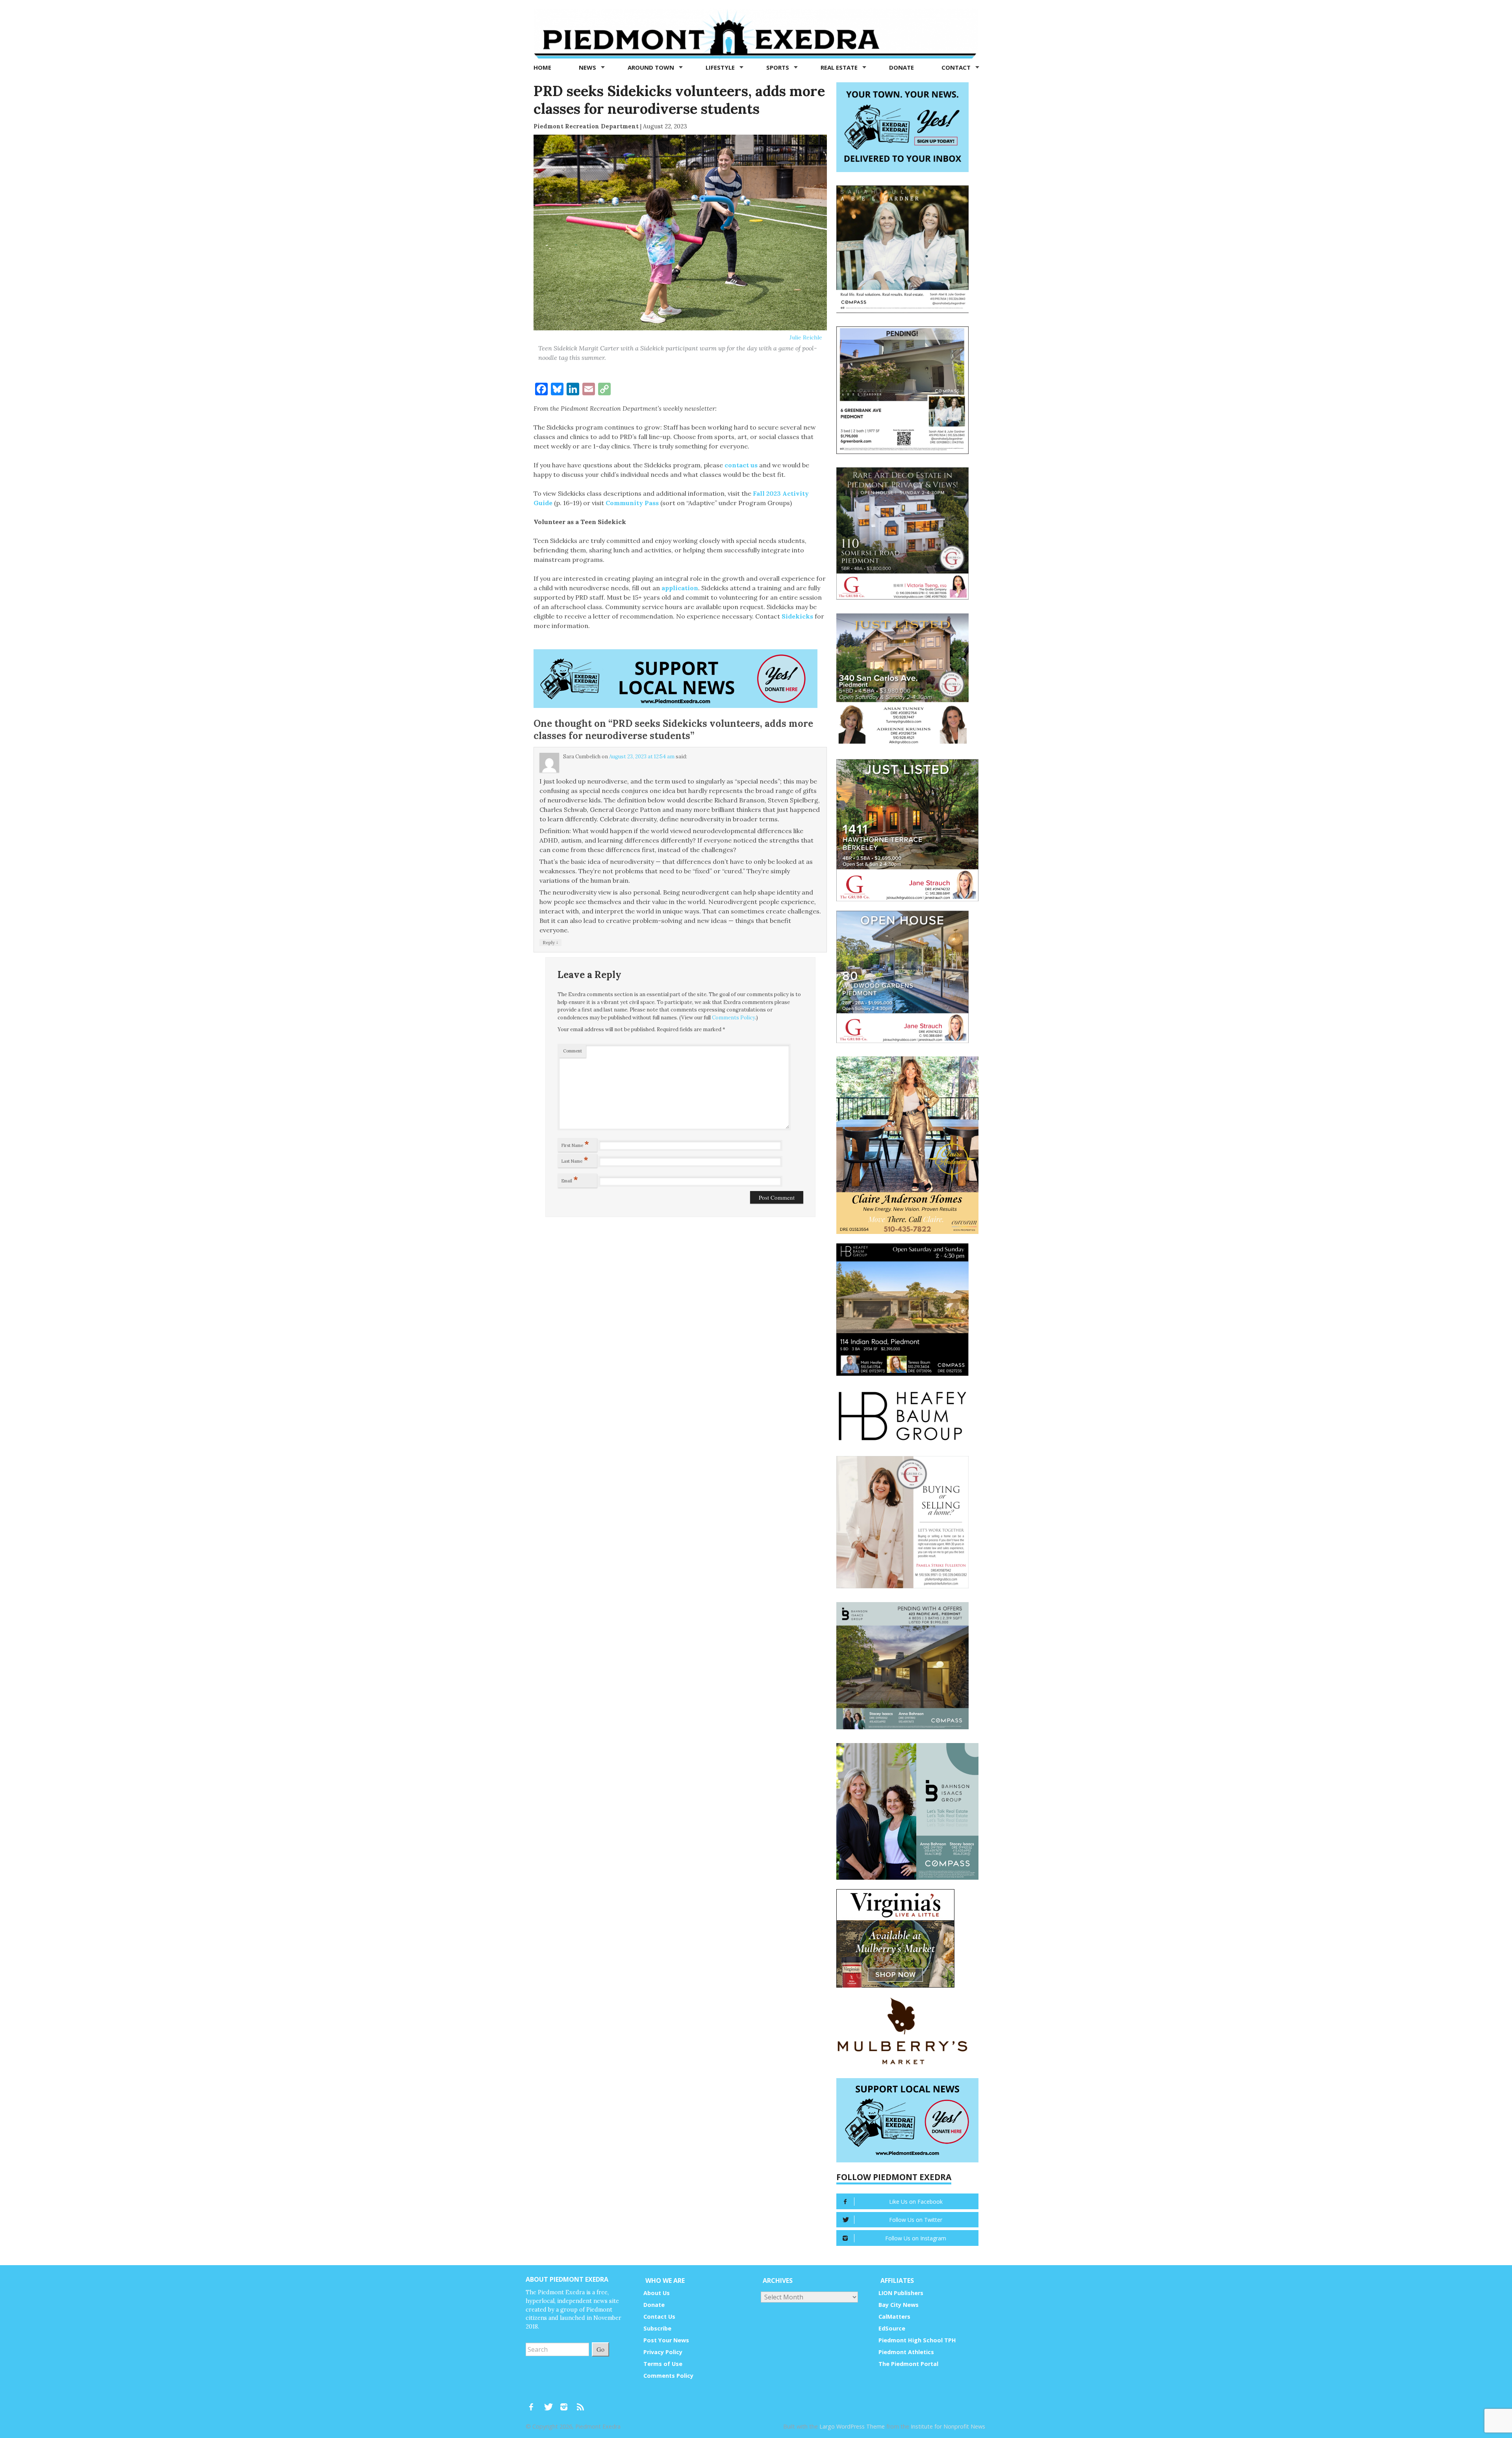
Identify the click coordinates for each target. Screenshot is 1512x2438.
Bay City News (899, 2305)
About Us (657, 2293)
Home (542, 67)
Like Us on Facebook (916, 2202)
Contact (957, 67)
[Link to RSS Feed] (581, 2403)
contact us (741, 465)
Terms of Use (663, 2364)
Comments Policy (734, 1018)
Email (570, 1179)
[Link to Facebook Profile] (534, 2403)
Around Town (652, 67)
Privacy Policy (663, 2352)
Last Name (575, 1160)
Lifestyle (721, 67)
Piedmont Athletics (906, 2352)
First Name (575, 1144)
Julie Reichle (806, 337)
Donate (901, 67)
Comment (573, 1051)
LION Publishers (901, 2293)
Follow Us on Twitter (916, 2220)
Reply (550, 942)
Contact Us (659, 2317)
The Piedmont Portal (908, 2364)
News (588, 67)
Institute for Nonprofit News (948, 2426)
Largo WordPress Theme (852, 2426)
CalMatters (894, 2317)
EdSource (892, 2328)
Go (600, 2349)
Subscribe (657, 2328)
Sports (778, 67)
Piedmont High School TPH (917, 2340)
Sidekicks (798, 616)
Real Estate (840, 67)
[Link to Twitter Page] (550, 2403)
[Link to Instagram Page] (567, 2403)
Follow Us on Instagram (916, 2238)
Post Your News (666, 2340)
